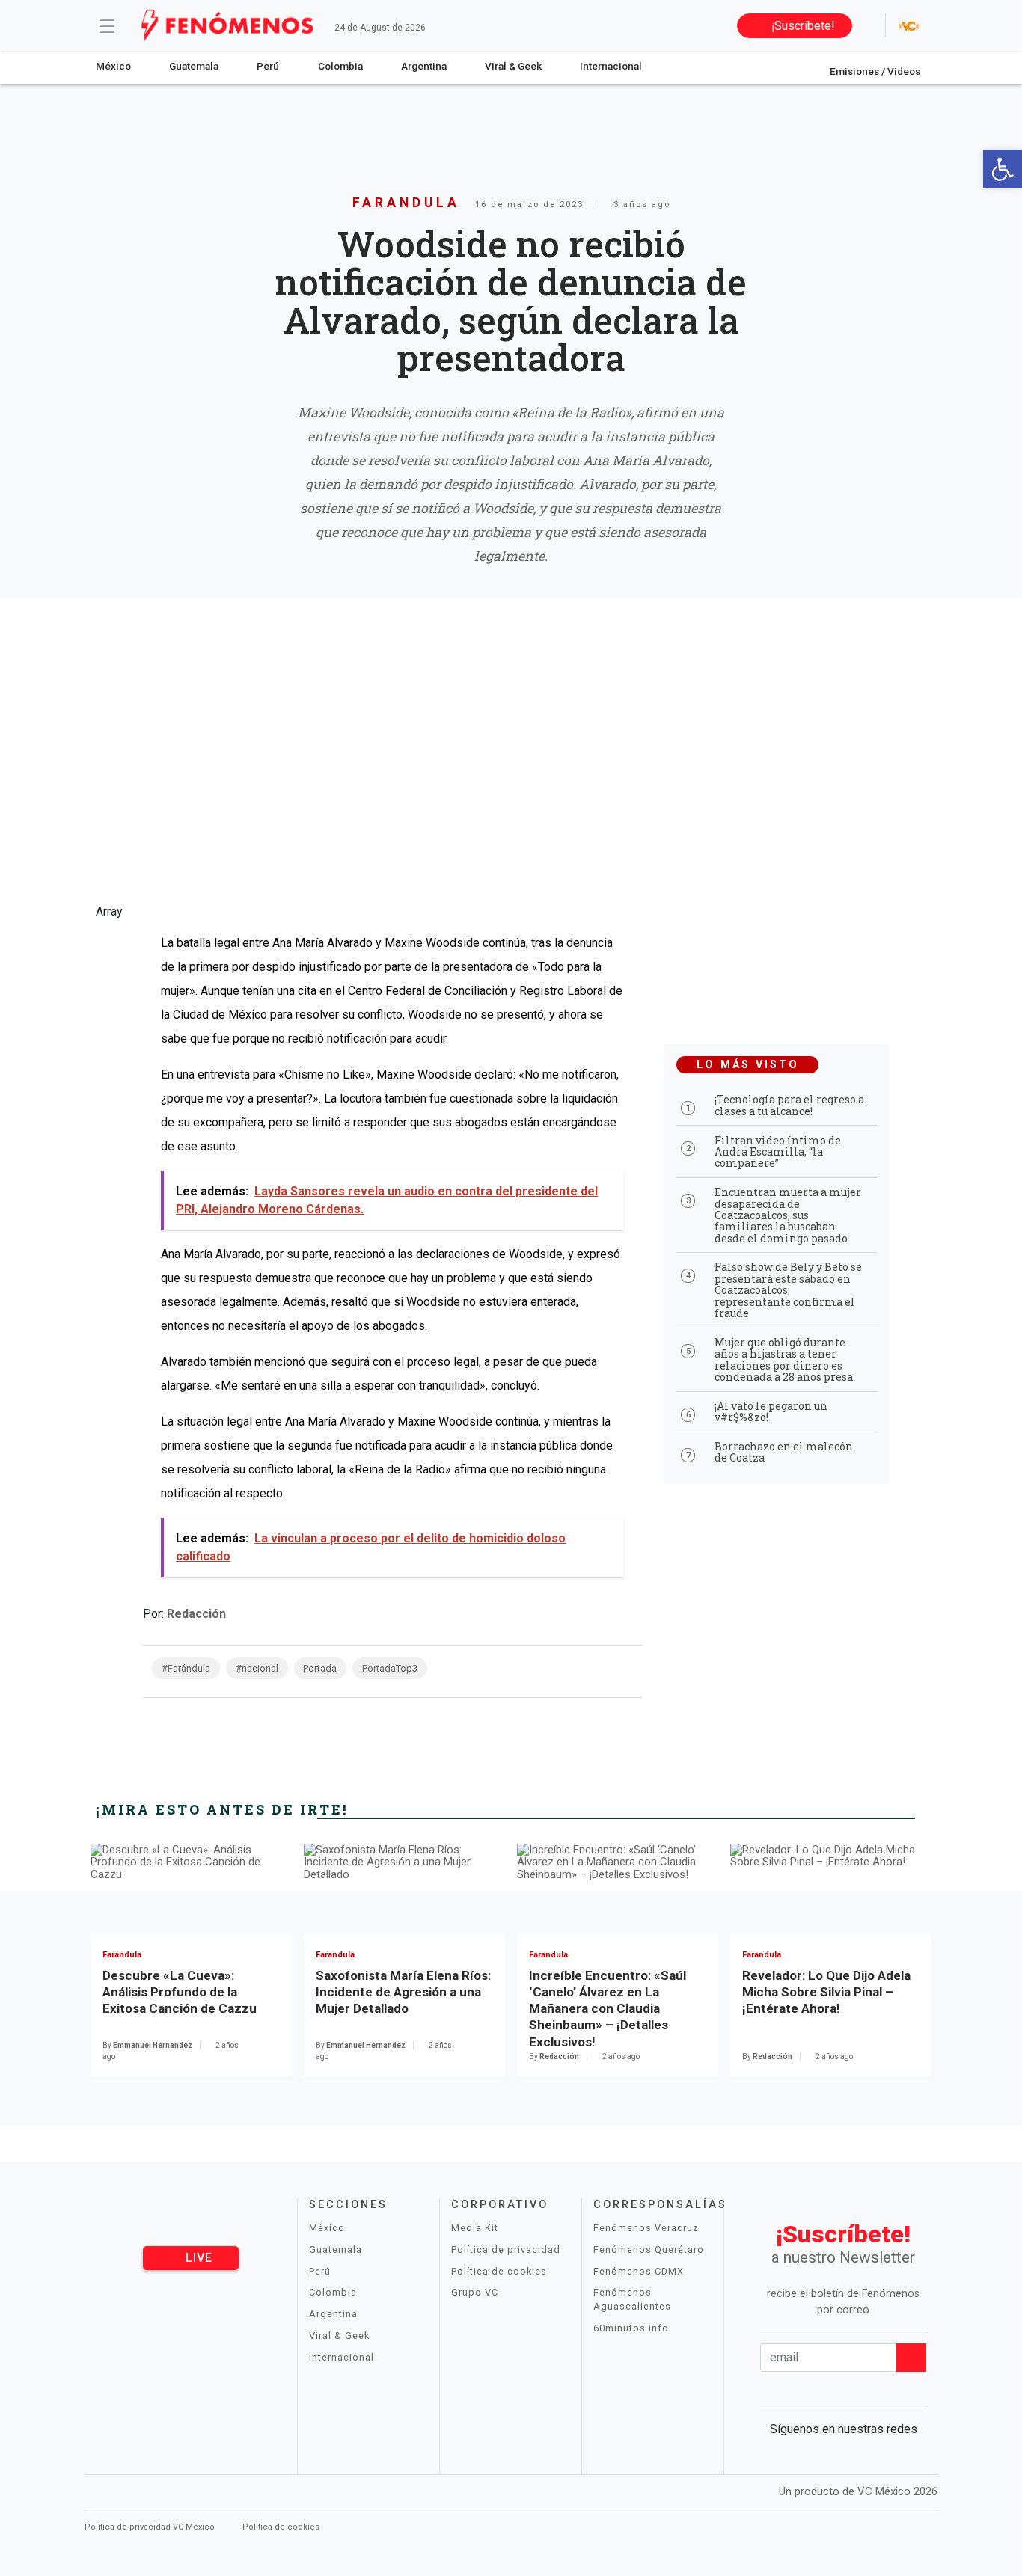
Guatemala (194, 66)
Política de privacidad (506, 2250)
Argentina (424, 66)
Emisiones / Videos (875, 71)
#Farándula (186, 1668)
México (113, 66)
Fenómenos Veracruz (646, 2228)
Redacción (196, 1614)
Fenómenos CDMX (639, 2271)
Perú (268, 66)
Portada (320, 1668)
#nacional (257, 1668)
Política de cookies (499, 2271)
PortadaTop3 (390, 1668)
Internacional (611, 66)
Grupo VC (475, 2292)
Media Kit (475, 2228)
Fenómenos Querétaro (649, 2250)
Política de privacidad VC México (151, 2527)
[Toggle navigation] (107, 25)
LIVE (197, 2258)
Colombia (340, 66)
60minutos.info (631, 2328)
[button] (1003, 169)
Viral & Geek (513, 66)
